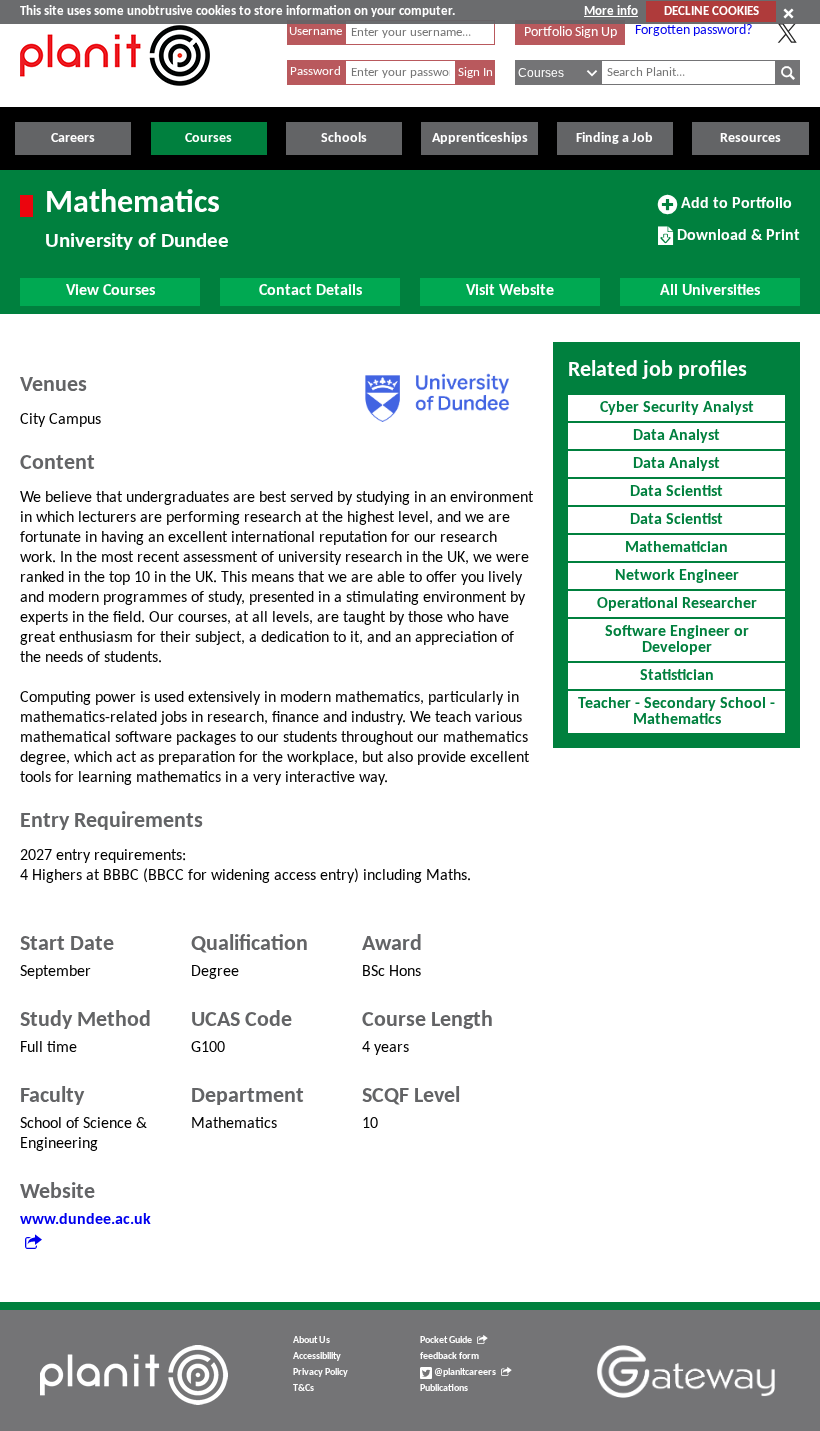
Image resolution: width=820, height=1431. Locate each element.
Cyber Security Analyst (677, 408)
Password (315, 71)
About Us (311, 1340)
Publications (444, 1388)
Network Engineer (677, 576)
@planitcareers (464, 1372)
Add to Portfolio (734, 211)
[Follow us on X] (787, 33)
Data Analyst (676, 436)
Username (315, 31)
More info (611, 11)
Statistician (677, 676)
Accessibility (317, 1356)
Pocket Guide (446, 1340)
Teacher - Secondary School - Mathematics (676, 712)
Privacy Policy (320, 1372)
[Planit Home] (115, 97)
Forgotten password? (693, 30)
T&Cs (303, 1388)
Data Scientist (676, 492)
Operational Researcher (677, 604)
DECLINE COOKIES (711, 11)
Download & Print (736, 243)
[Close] (788, 13)
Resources (750, 138)
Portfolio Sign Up (570, 32)
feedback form (449, 1356)
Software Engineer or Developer (677, 640)
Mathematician (676, 548)
